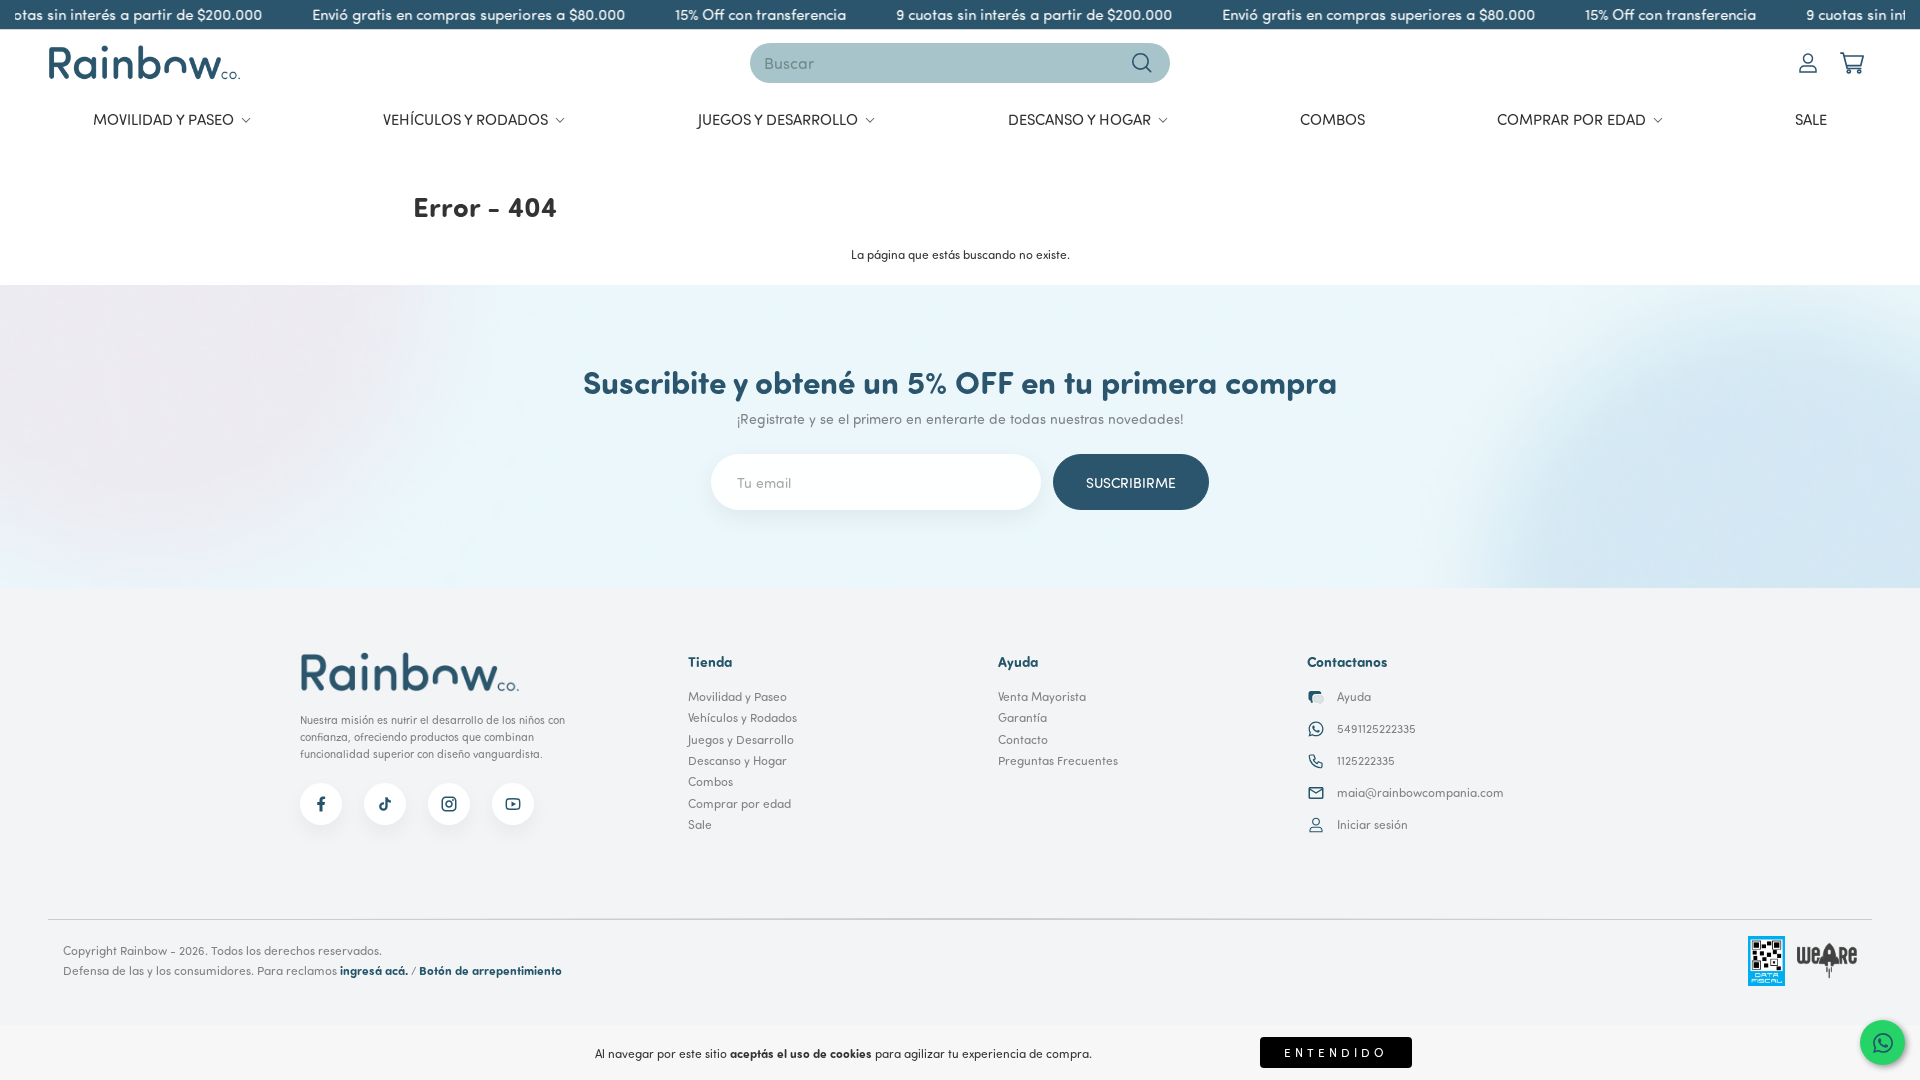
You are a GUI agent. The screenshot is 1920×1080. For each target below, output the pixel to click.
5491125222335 (1376, 728)
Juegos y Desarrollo (741, 739)
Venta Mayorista (1042, 696)
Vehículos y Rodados (742, 717)
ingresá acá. (374, 970)
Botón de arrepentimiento (490, 970)
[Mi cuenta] (1808, 63)
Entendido (1336, 1052)
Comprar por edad (739, 803)
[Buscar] (1142, 63)
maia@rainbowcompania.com (1420, 792)
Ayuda (1354, 696)
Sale (700, 824)
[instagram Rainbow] (449, 804)
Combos (710, 781)
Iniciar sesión (1372, 824)
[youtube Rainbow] (513, 804)
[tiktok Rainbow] (385, 804)
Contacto (1023, 739)
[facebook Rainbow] (321, 804)
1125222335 (1366, 760)
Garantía (1022, 717)
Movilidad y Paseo (737, 696)
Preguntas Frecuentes (1058, 760)
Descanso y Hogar (737, 760)
